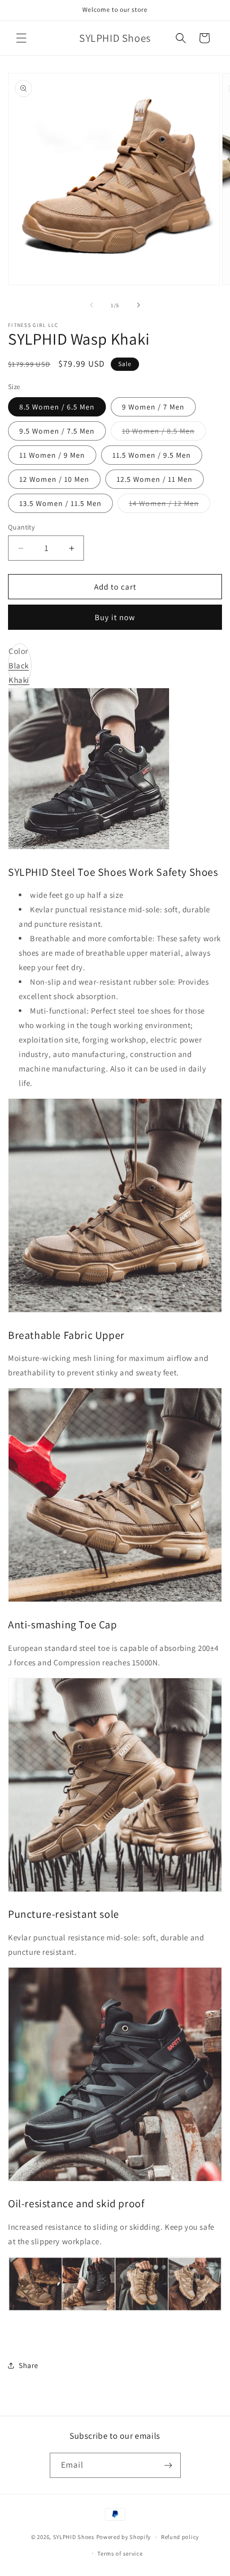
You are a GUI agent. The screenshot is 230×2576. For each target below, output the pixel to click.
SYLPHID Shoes (74, 2537)
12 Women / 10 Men (54, 479)
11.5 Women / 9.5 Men (152, 455)
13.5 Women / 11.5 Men (60, 503)
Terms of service (120, 2553)
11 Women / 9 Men (52, 455)
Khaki (19, 680)
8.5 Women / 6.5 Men (57, 407)
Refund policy (180, 2537)
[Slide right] (139, 305)
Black (19, 665)
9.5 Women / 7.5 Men (57, 431)
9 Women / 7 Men (153, 407)
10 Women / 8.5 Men (164, 433)
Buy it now (115, 617)
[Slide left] (91, 305)
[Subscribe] (168, 2465)
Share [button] (29, 2365)
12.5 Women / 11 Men (155, 479)
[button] (21, 38)
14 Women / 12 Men (170, 505)
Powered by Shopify (124, 2537)
